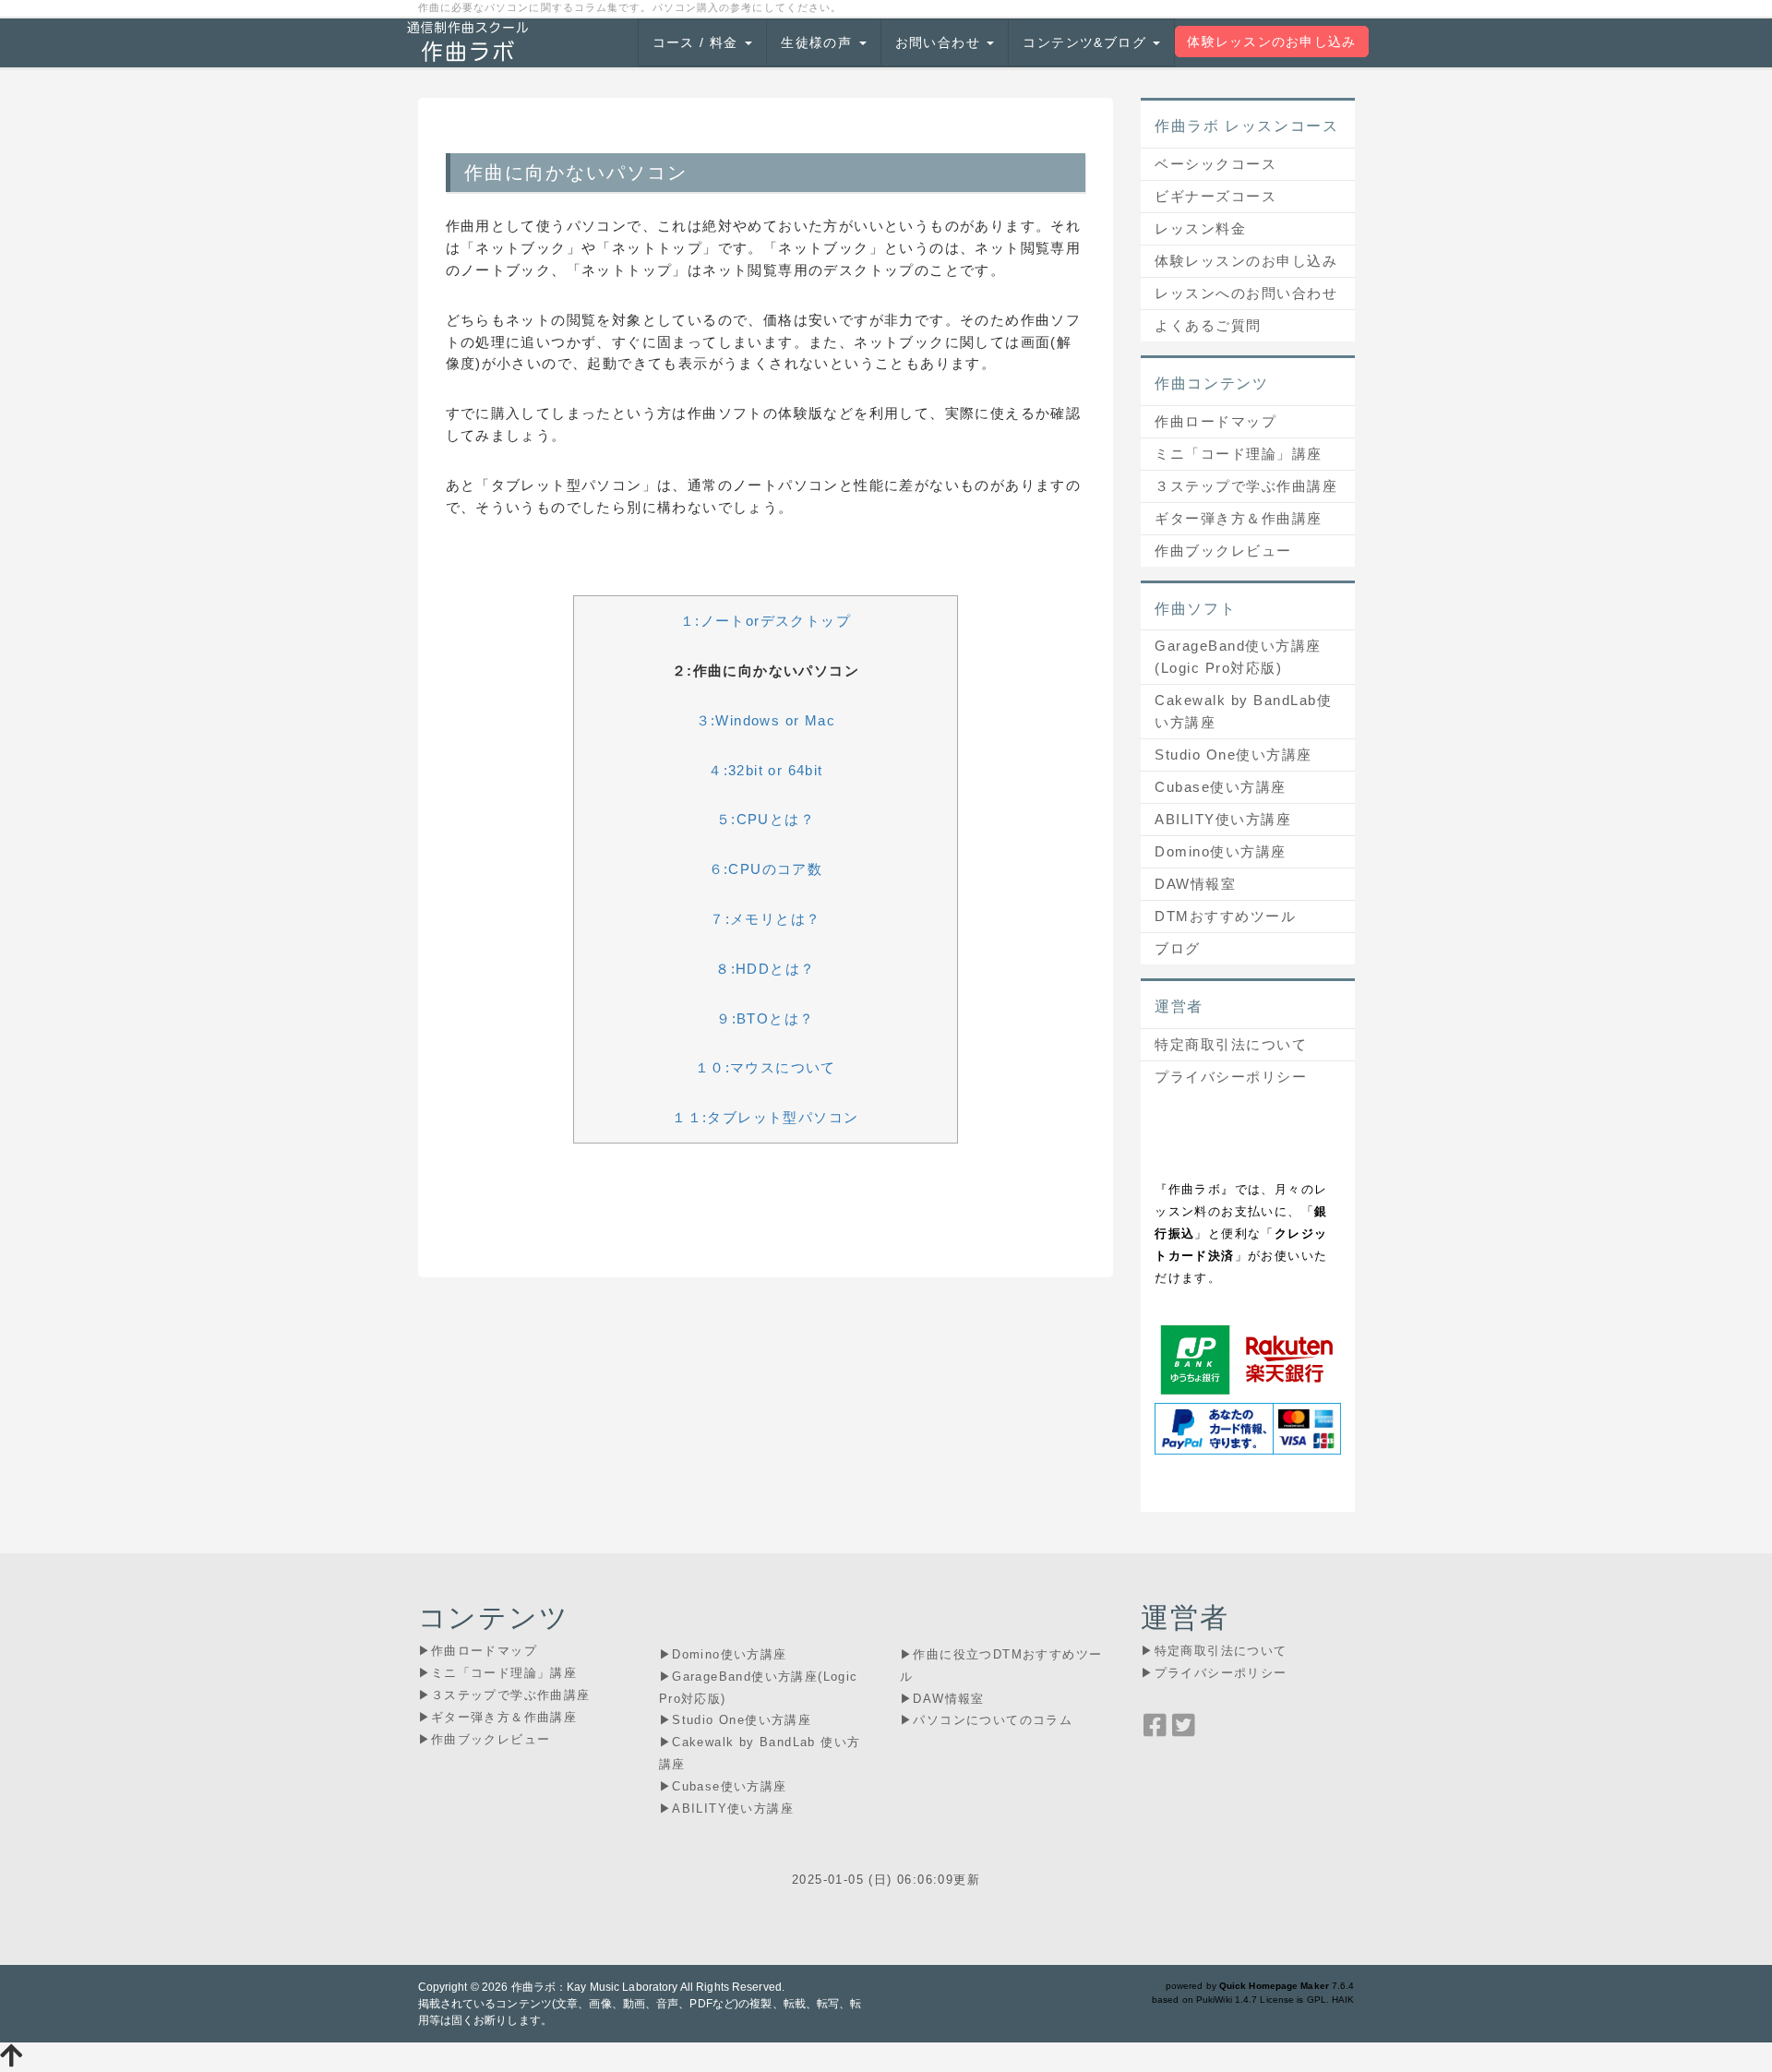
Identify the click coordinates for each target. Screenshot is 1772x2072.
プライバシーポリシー (1231, 1077)
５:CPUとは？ (766, 819)
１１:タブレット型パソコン (765, 1117)
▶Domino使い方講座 (723, 1654)
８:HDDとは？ (765, 969)
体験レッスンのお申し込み (1271, 42)
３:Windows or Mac (766, 720)
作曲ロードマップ (1215, 421)
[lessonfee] (1247, 1358)
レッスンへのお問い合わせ (1246, 293)
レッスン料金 (1200, 228)
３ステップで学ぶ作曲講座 (1246, 486)
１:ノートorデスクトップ (766, 621)
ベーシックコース (1215, 164)
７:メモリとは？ (765, 919)
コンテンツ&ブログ (1087, 42)
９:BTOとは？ (765, 1018)
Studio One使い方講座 (1233, 755)
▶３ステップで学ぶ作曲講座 (504, 1695)
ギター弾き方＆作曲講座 (1239, 518)
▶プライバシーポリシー (1214, 1673)
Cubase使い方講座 (1221, 787)
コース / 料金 (698, 42)
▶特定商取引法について (1214, 1651)
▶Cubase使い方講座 (723, 1786)
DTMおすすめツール (1225, 916)
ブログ (1178, 948)
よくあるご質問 (1208, 325)
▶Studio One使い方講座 (735, 1720)
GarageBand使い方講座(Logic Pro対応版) (1238, 657)
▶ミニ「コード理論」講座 (498, 1673)
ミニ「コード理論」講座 (1239, 454)
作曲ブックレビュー (1223, 551)
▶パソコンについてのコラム (986, 1720)
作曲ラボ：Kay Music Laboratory (595, 1987)
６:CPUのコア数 (766, 869)
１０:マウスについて (766, 1067)
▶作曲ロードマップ (478, 1651)
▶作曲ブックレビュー (485, 1739)
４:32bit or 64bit (765, 770)
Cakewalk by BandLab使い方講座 (1243, 711)
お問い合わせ (940, 42)
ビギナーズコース (1215, 196)
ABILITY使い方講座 (1223, 819)
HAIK (1343, 2000)
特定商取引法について (1231, 1044)
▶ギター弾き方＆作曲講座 (498, 1717)
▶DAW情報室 (942, 1699)
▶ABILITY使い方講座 (726, 1809)
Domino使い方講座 (1221, 851)
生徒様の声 (819, 42)
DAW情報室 (1195, 884)
